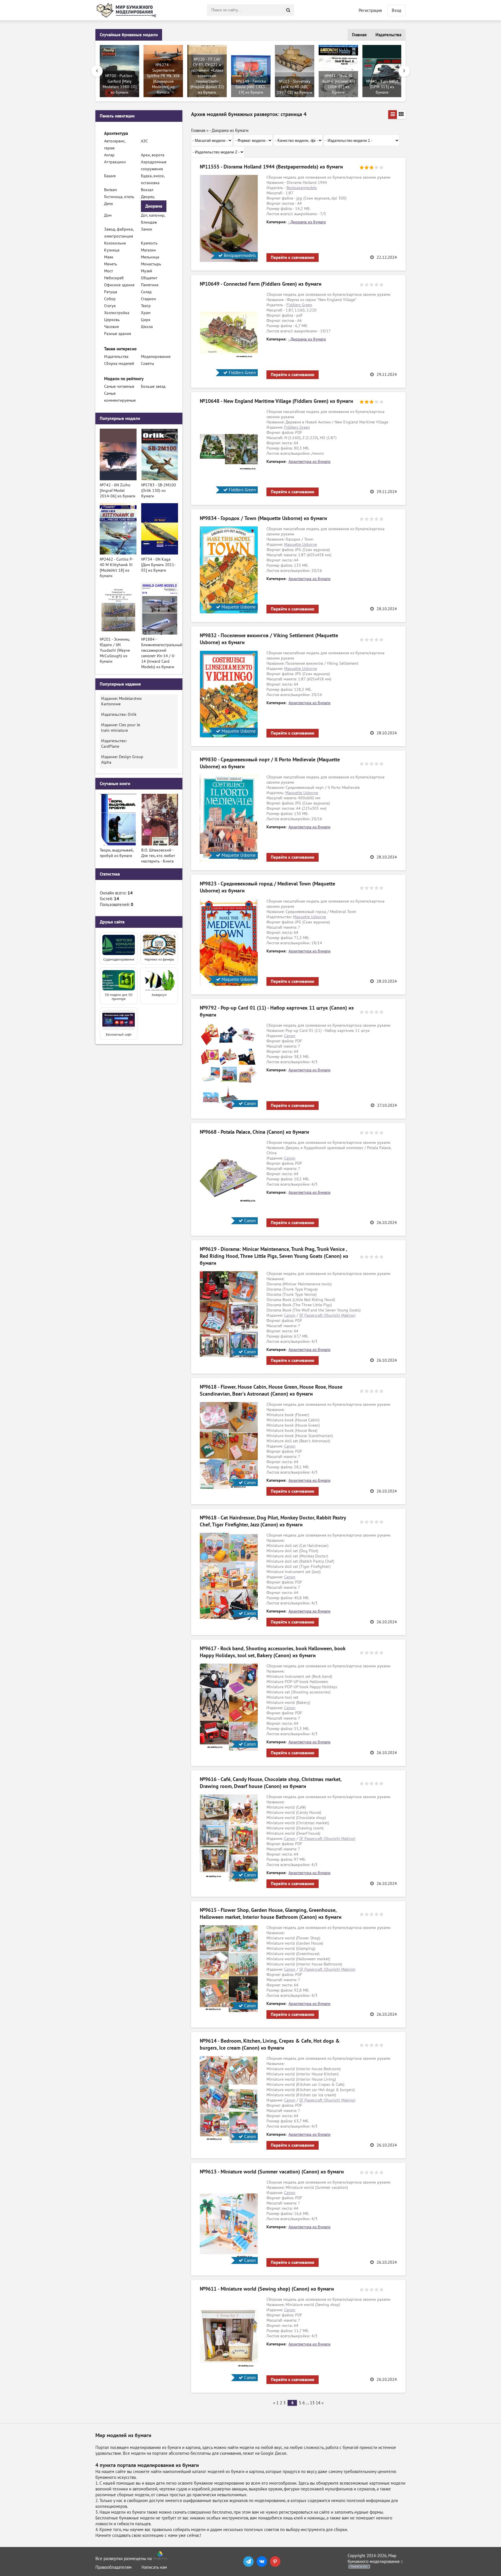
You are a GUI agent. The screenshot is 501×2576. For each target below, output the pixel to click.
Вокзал (147, 190)
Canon (290, 1036)
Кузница (112, 250)
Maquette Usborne (301, 545)
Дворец (148, 197)
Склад (146, 292)
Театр (146, 306)
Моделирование (156, 357)
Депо (109, 204)
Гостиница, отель (119, 197)
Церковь (112, 320)
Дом (108, 215)
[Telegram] (248, 2561)
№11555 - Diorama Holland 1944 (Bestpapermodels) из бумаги (271, 167)
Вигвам (110, 190)
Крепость (149, 243)
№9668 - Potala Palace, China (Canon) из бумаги (254, 1132)
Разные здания (118, 334)
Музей (147, 271)
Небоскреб (114, 278)
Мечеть (111, 264)
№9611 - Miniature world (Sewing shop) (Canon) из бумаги (267, 2289)
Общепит (149, 278)
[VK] (262, 2561)
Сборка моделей (119, 364)
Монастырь (151, 264)
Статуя (110, 306)
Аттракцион (115, 162)
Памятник (150, 285)
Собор (110, 299)
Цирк (146, 320)
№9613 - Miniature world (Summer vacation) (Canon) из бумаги (272, 2172)
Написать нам (154, 2567)
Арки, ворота (153, 155)
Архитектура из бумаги (310, 462)
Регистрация (370, 10)
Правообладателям (114, 2567)
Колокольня (115, 243)
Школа (147, 327)
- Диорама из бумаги (307, 222)
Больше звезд (153, 386)
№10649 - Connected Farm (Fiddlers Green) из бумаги (261, 284)
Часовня (111, 327)
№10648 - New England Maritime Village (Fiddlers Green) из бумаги (276, 401)
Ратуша (111, 292)
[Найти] (288, 10)
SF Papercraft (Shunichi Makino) (327, 1315)
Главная (359, 35)
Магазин (148, 250)
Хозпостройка (117, 313)
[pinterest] (275, 2561)
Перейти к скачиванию (293, 258)
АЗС (144, 141)
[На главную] (127, 10)
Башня (110, 176)
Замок (147, 229)
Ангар (109, 155)
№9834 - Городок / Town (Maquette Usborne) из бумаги (263, 518)
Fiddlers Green (299, 305)
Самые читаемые (119, 386)
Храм (146, 313)
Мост (109, 271)
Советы (147, 364)
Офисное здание (119, 285)
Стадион (148, 299)
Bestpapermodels (302, 188)
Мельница (150, 257)
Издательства (388, 35)
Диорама (154, 206)
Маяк (109, 257)
